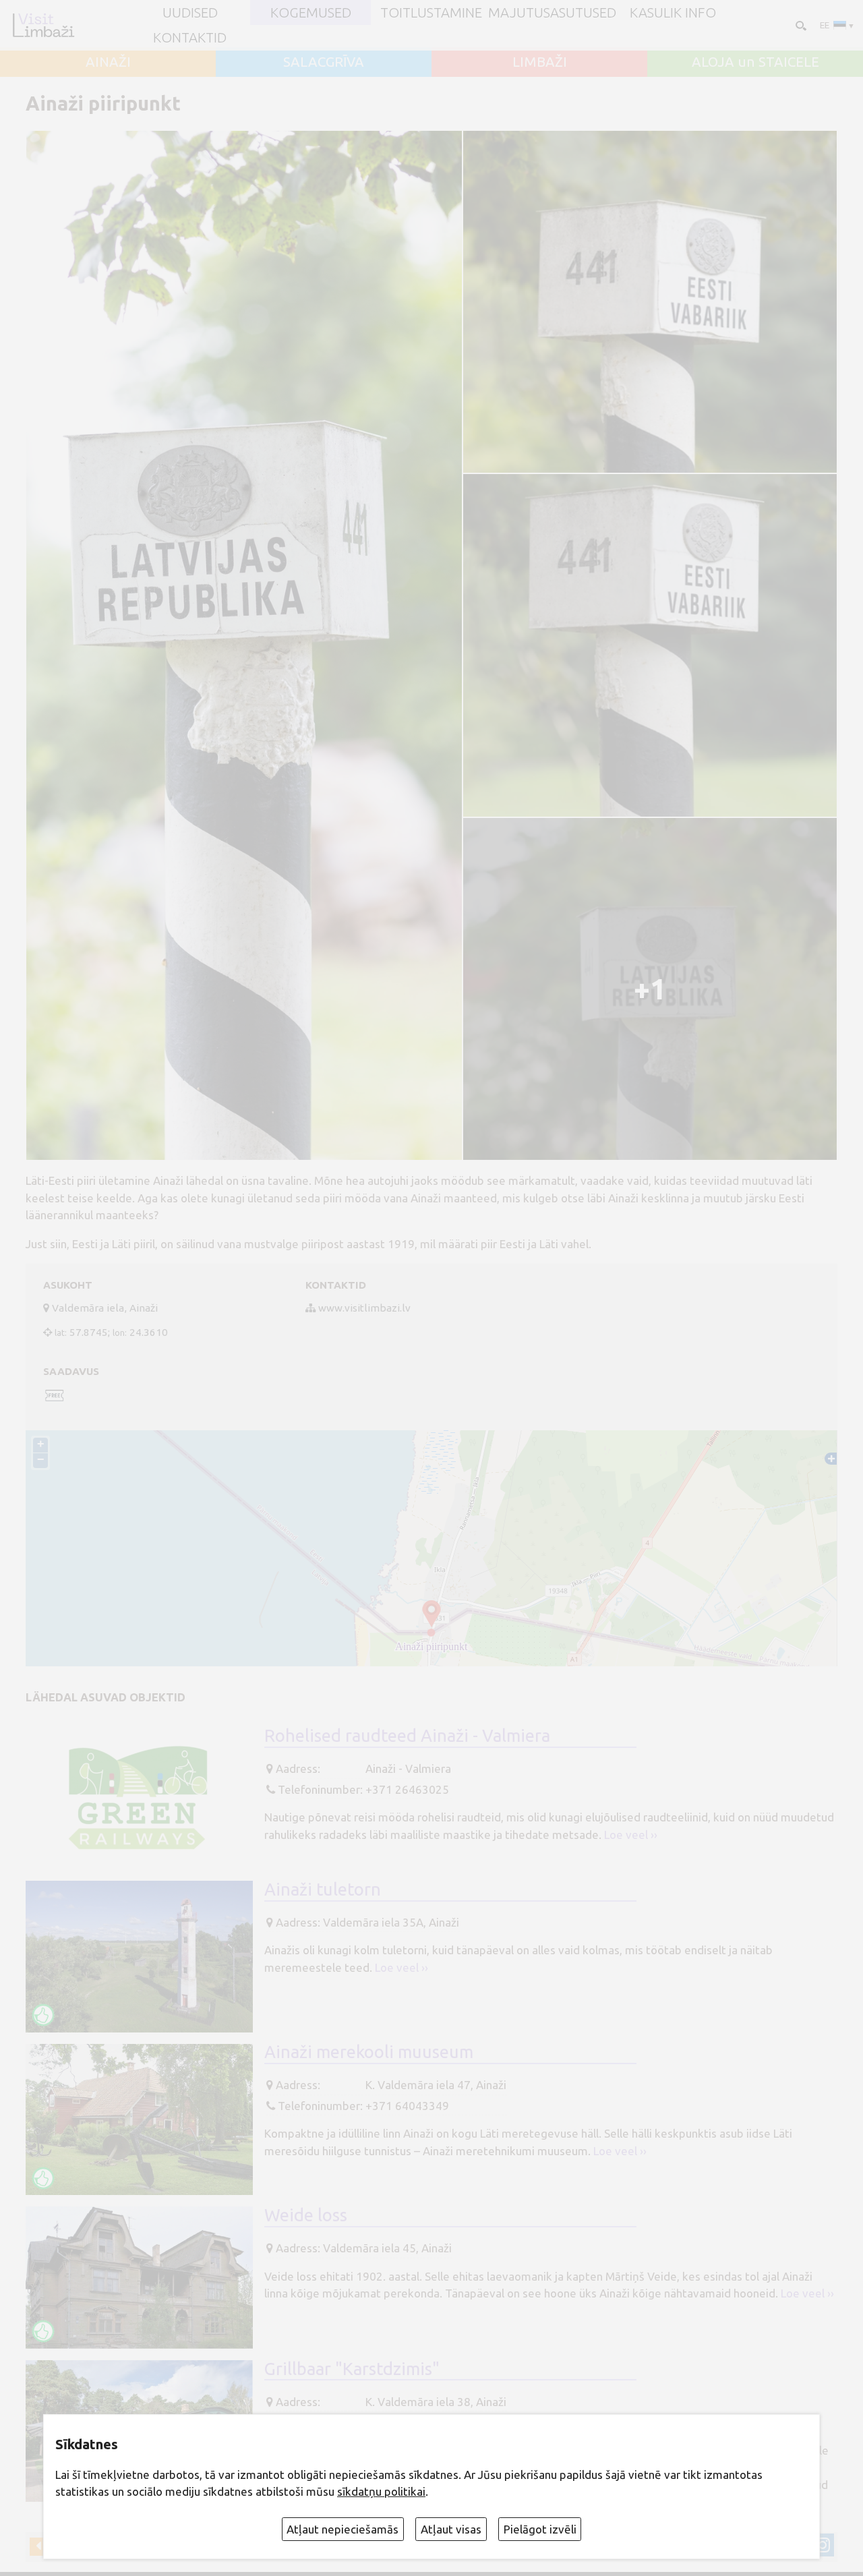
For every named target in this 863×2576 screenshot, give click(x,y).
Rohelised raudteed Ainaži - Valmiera (407, 1735)
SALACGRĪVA (324, 62)
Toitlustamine (431, 13)
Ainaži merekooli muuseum (369, 2052)
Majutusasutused (552, 13)
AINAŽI (108, 62)
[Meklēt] (799, 25)
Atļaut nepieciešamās (343, 2529)
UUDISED (190, 13)
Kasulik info (673, 13)
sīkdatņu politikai (381, 2491)
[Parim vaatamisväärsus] (43, 2015)
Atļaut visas (451, 2529)
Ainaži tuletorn (323, 1889)
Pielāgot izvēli (540, 2529)
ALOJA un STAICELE (755, 62)
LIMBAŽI (540, 62)
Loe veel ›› (631, 1835)
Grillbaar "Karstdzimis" (352, 2369)
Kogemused (311, 13)
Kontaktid (190, 38)
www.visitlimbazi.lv (364, 1308)
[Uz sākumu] (43, 25)
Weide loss (306, 2215)
